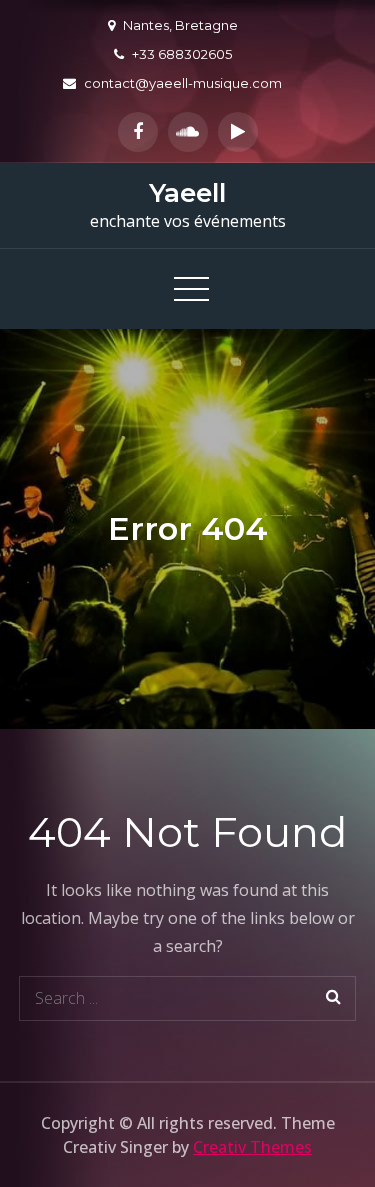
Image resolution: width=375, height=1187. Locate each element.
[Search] (333, 998)
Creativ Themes (252, 1147)
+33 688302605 (182, 54)
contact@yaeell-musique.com (183, 83)
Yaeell (187, 193)
